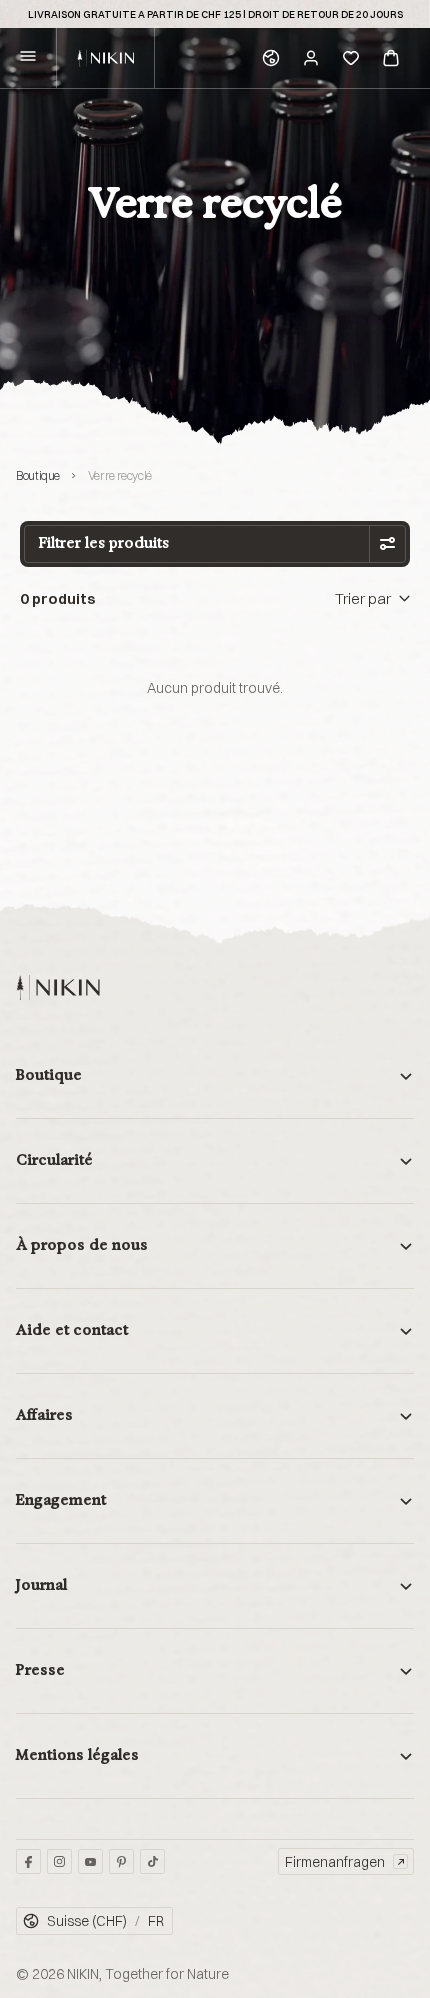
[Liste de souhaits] (351, 58)
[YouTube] (90, 1861)
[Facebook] (28, 1861)
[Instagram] (59, 1861)
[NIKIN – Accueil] (58, 987)
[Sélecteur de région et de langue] (271, 58)
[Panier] (391, 58)
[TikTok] (152, 1861)
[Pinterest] (121, 1861)
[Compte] (311, 58)
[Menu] (28, 58)
